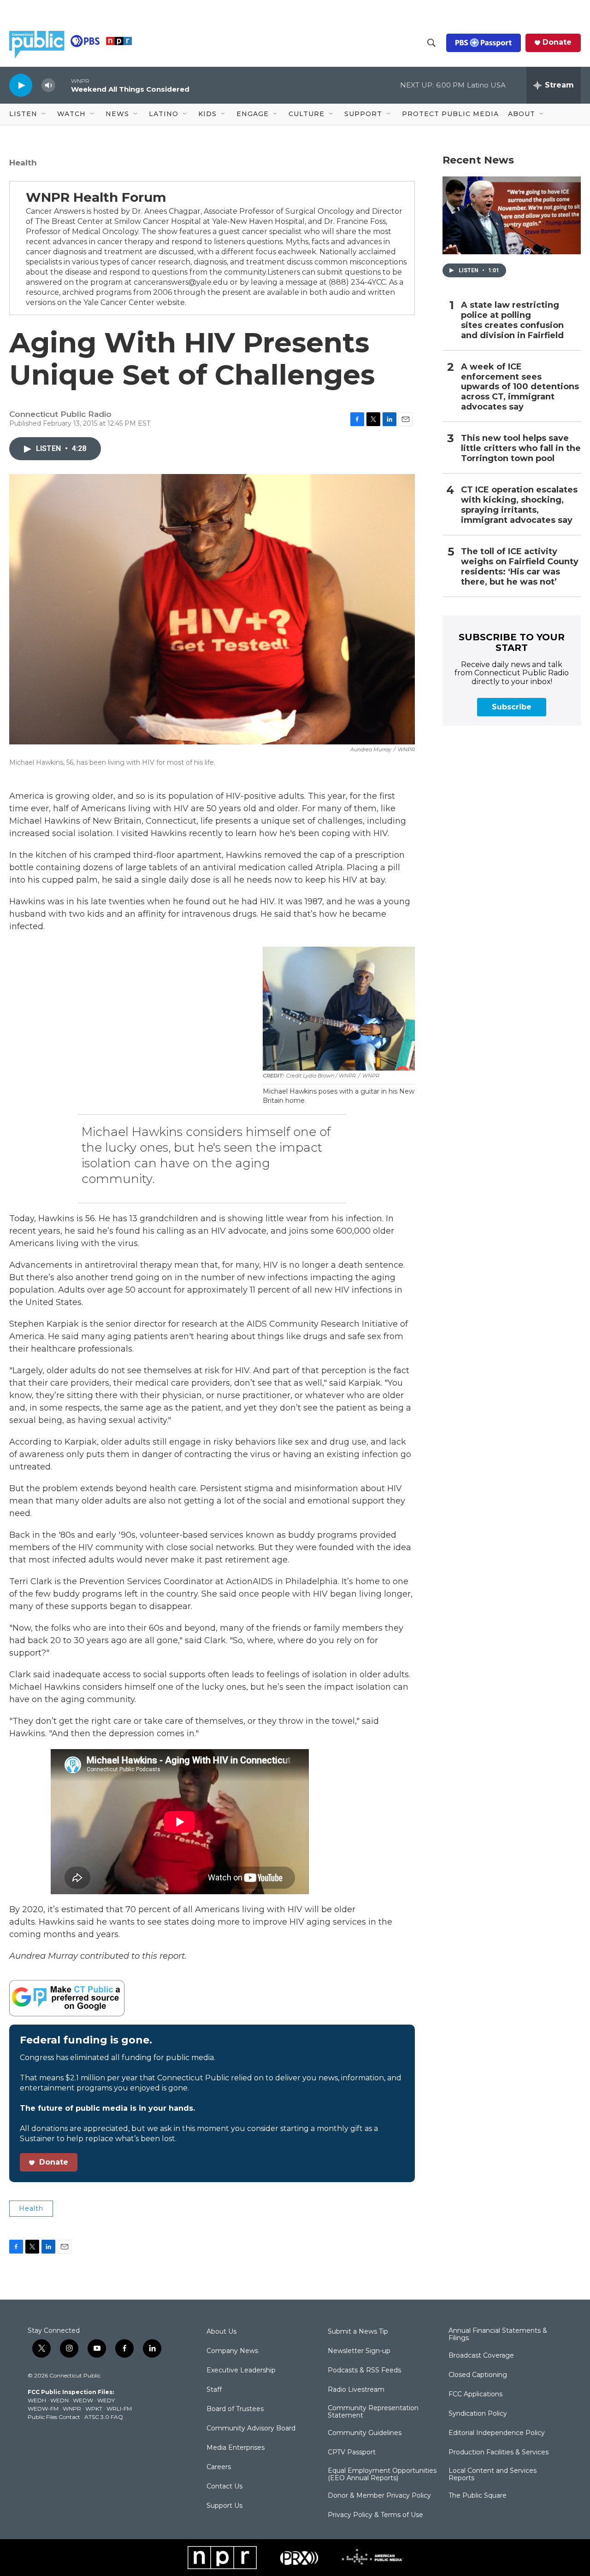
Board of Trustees (235, 2409)
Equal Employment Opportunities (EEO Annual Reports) (382, 2475)
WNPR (72, 2409)
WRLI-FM (119, 2409)
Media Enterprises (236, 2448)
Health (23, 163)
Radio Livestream (356, 2390)
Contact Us (224, 2487)
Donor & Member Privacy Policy (379, 2496)
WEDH (37, 2400)
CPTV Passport (352, 2453)
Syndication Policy (478, 2414)
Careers (219, 2467)
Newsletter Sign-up (359, 2351)
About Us (221, 2332)
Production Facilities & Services (499, 2453)
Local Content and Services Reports (493, 2475)
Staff (214, 2390)
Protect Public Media (450, 114)
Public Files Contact (54, 2417)
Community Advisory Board (251, 2429)
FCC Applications (475, 2395)
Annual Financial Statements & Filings (498, 2335)
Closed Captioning (478, 2375)
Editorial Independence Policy (497, 2433)
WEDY (106, 2400)
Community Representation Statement (373, 2412)
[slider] (63, 85)
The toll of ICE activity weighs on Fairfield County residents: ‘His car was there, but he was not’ (520, 567)
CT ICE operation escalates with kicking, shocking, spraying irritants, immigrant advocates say (519, 505)
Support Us (224, 2506)
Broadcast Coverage (481, 2356)
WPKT (94, 2409)
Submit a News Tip (358, 2332)
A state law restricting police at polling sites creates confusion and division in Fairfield (512, 320)
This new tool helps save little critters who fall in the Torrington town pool (521, 448)
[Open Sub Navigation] (44, 114)
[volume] (48, 85)
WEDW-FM (43, 2409)
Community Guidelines (365, 2433)
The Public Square (478, 2496)
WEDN (59, 2400)
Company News (232, 2351)
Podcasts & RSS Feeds (364, 2371)
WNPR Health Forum (96, 197)
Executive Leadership (241, 2371)
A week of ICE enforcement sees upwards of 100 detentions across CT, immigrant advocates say (520, 387)
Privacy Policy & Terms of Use (375, 2515)
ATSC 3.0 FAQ (104, 2417)
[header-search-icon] (431, 43)
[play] (21, 85)
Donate (557, 42)
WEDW (83, 2400)
